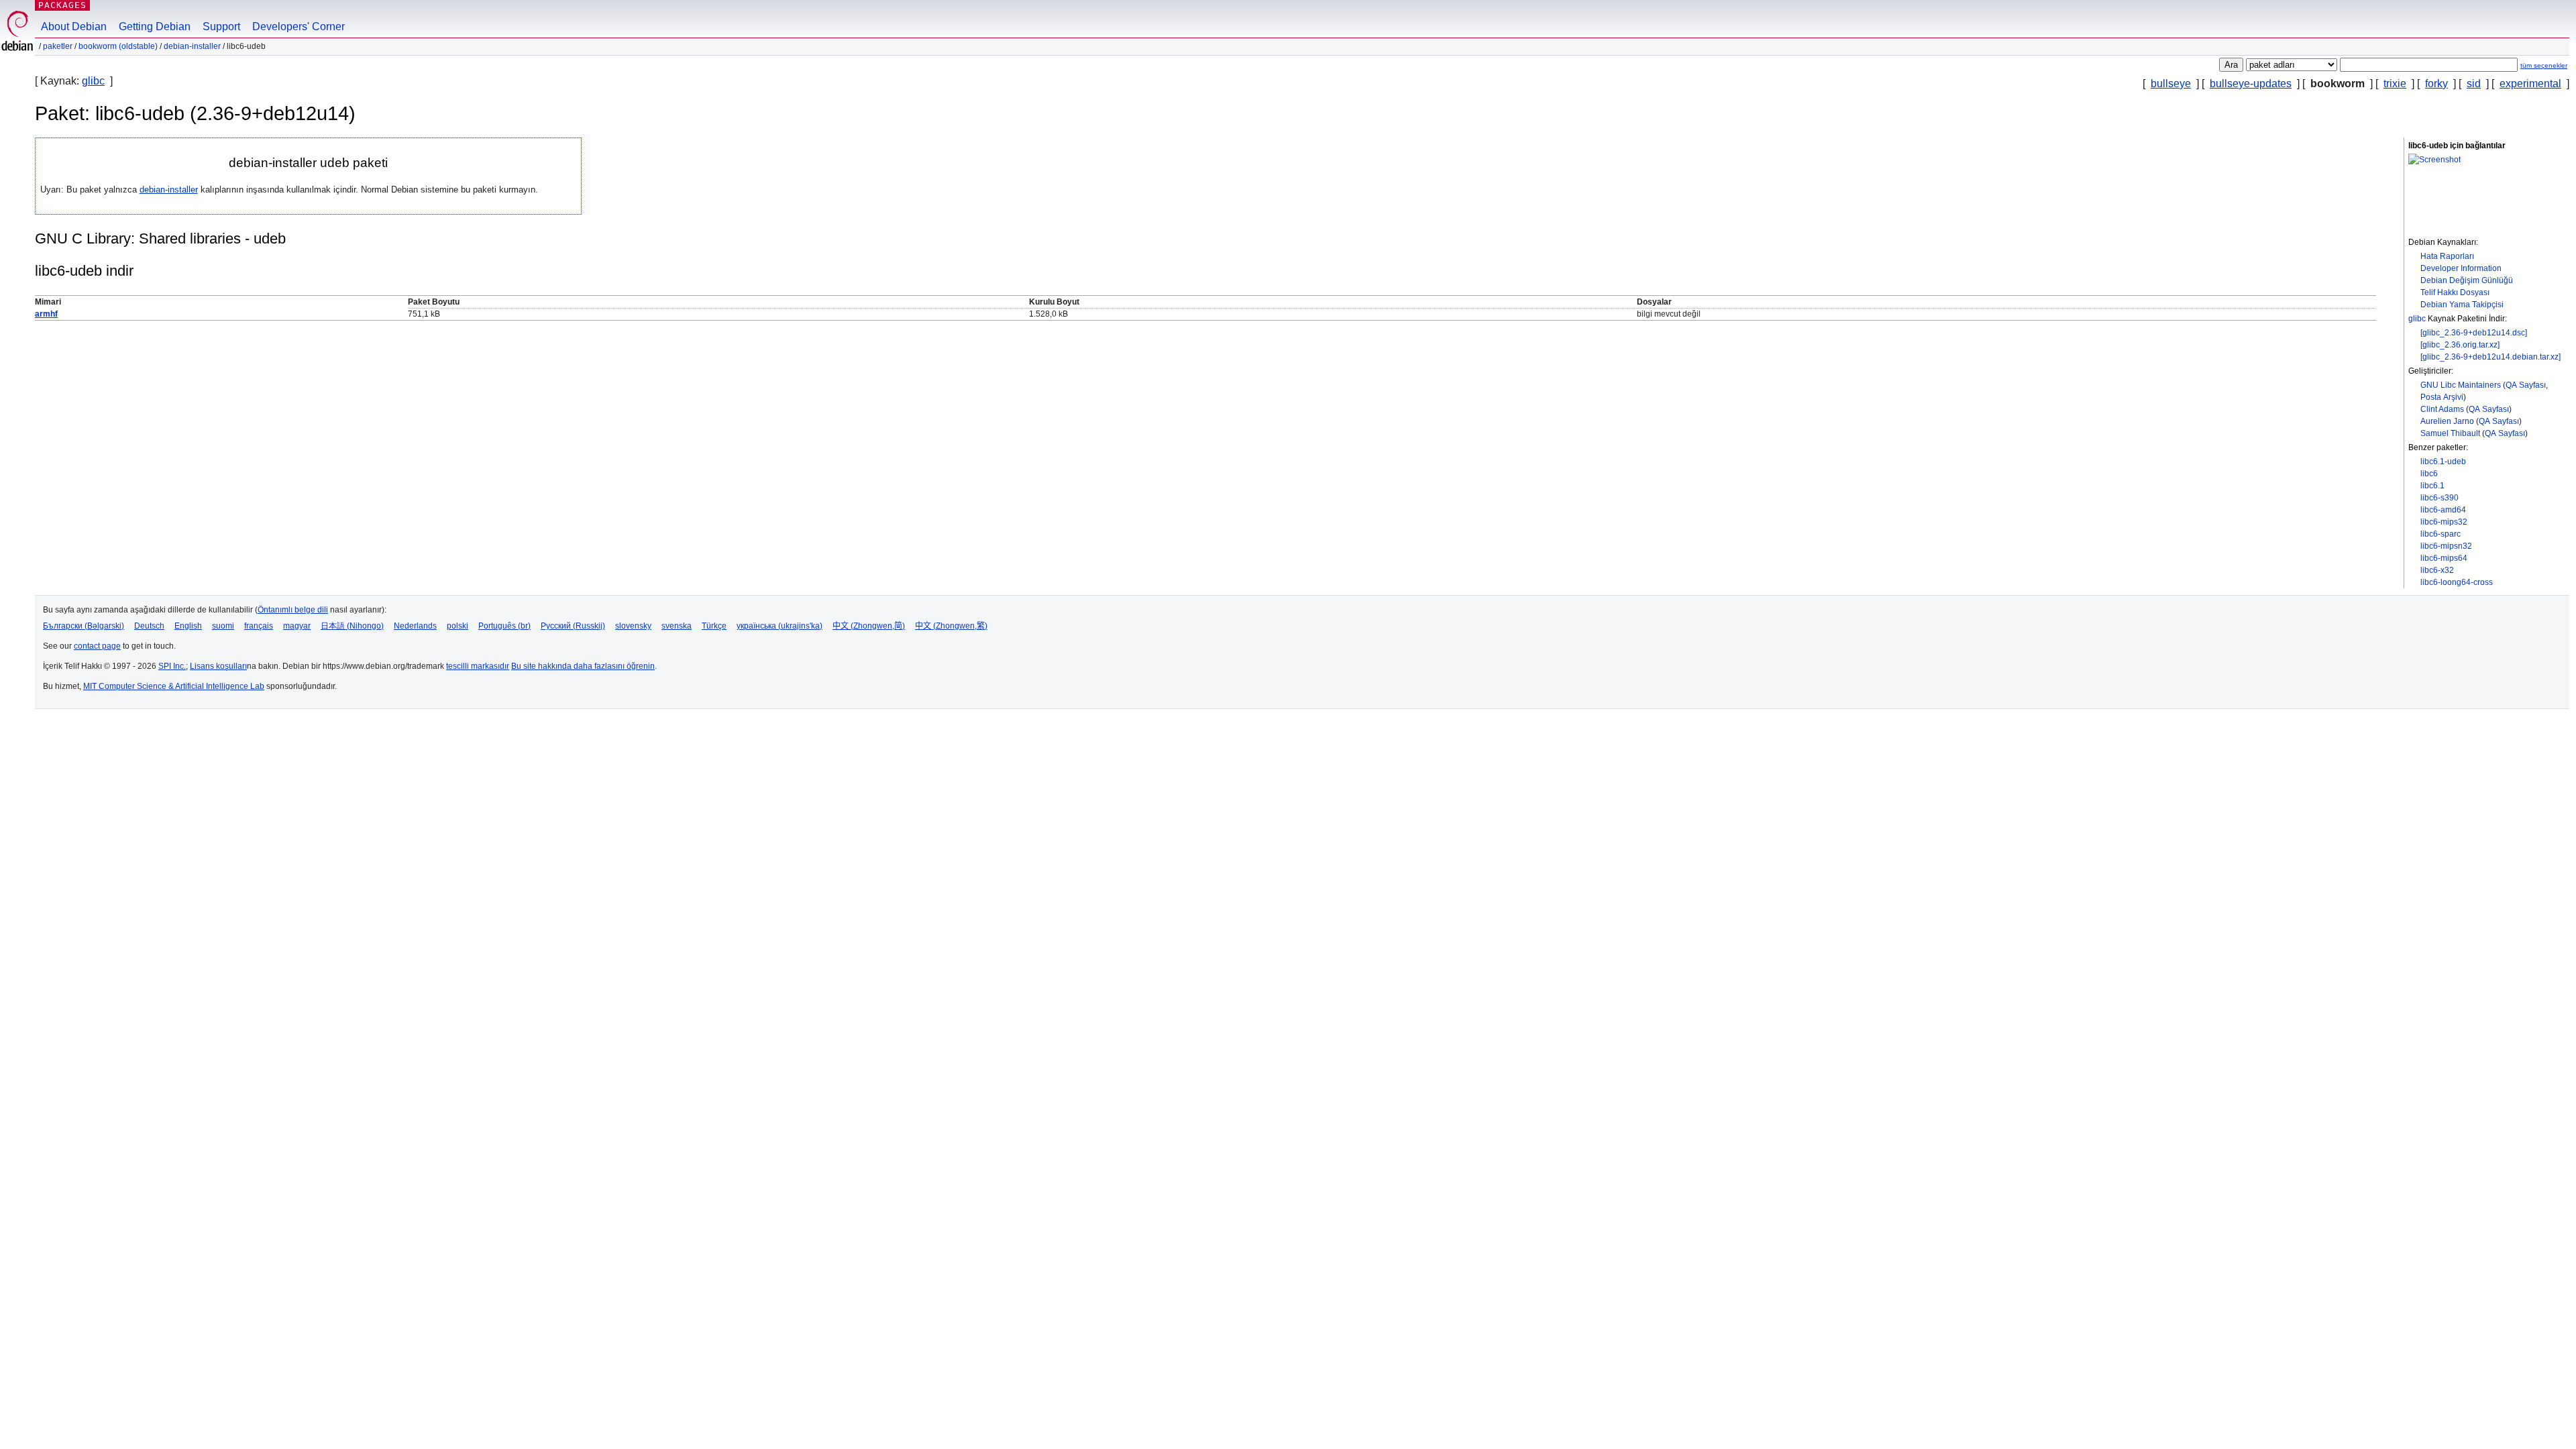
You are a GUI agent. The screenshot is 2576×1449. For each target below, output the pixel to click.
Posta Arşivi (2442, 397)
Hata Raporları (2447, 256)
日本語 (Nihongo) (352, 626)
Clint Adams (2442, 409)
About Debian (74, 26)
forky (2436, 84)
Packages (62, 5)
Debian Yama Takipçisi (2462, 305)
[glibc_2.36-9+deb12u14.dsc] (2474, 333)
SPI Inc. (172, 666)
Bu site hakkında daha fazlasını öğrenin (583, 666)
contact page (97, 646)
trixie (2395, 84)
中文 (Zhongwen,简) (869, 626)
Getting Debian (155, 26)
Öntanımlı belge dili (293, 610)
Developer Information (2461, 268)
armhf (46, 314)
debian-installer (192, 46)
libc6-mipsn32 (2446, 546)
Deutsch (149, 626)
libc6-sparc (2440, 534)
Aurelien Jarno (2447, 421)
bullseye (2171, 84)
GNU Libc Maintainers (2461, 385)
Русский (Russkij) (573, 626)
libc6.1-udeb (2443, 462)
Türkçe (714, 626)
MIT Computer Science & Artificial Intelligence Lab (174, 686)
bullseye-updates (2251, 84)
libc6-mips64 (2444, 558)
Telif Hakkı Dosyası (2455, 292)
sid (2474, 84)
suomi (223, 626)
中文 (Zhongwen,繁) (951, 626)
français (259, 626)
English (188, 626)
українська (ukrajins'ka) (780, 626)
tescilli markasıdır (478, 666)
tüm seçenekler (2544, 65)
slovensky (633, 626)
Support (221, 26)
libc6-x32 (2437, 570)
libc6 (2429, 474)
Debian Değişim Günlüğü (2467, 280)
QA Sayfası (2526, 385)
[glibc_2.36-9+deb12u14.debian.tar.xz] (2490, 357)
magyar (297, 626)
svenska (677, 626)
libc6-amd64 (2443, 510)
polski (458, 626)
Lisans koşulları (218, 666)
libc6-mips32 (2444, 522)
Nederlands (415, 626)
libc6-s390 (2439, 498)
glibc (93, 81)
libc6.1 (2432, 486)
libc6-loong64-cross (2457, 582)
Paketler (58, 46)
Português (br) (504, 626)
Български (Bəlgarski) (84, 626)
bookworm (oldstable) (118, 46)
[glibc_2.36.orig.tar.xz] (2460, 345)
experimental (2530, 84)
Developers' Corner (299, 26)
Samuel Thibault (2450, 433)
